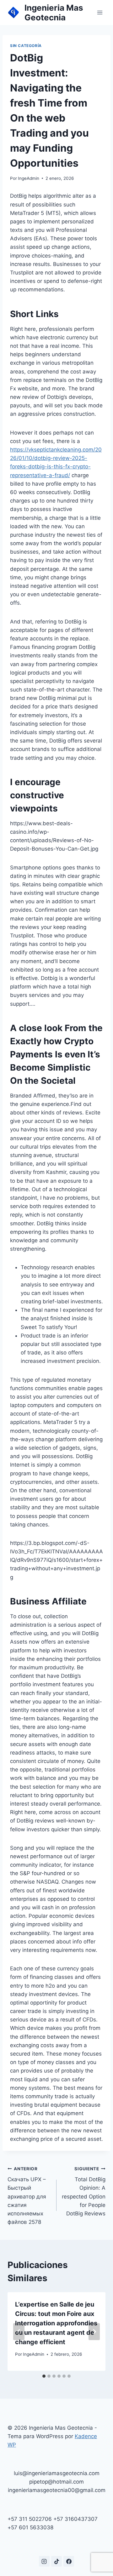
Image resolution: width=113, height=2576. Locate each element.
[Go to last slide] (19, 2332)
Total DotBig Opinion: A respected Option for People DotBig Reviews (84, 2191)
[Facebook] (69, 2561)
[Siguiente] (94, 2332)
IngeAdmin (29, 178)
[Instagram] (44, 2561)
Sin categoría (26, 46)
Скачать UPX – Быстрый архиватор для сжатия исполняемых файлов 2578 (27, 2196)
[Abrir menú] (100, 12)
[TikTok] (56, 2561)
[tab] (44, 2376)
